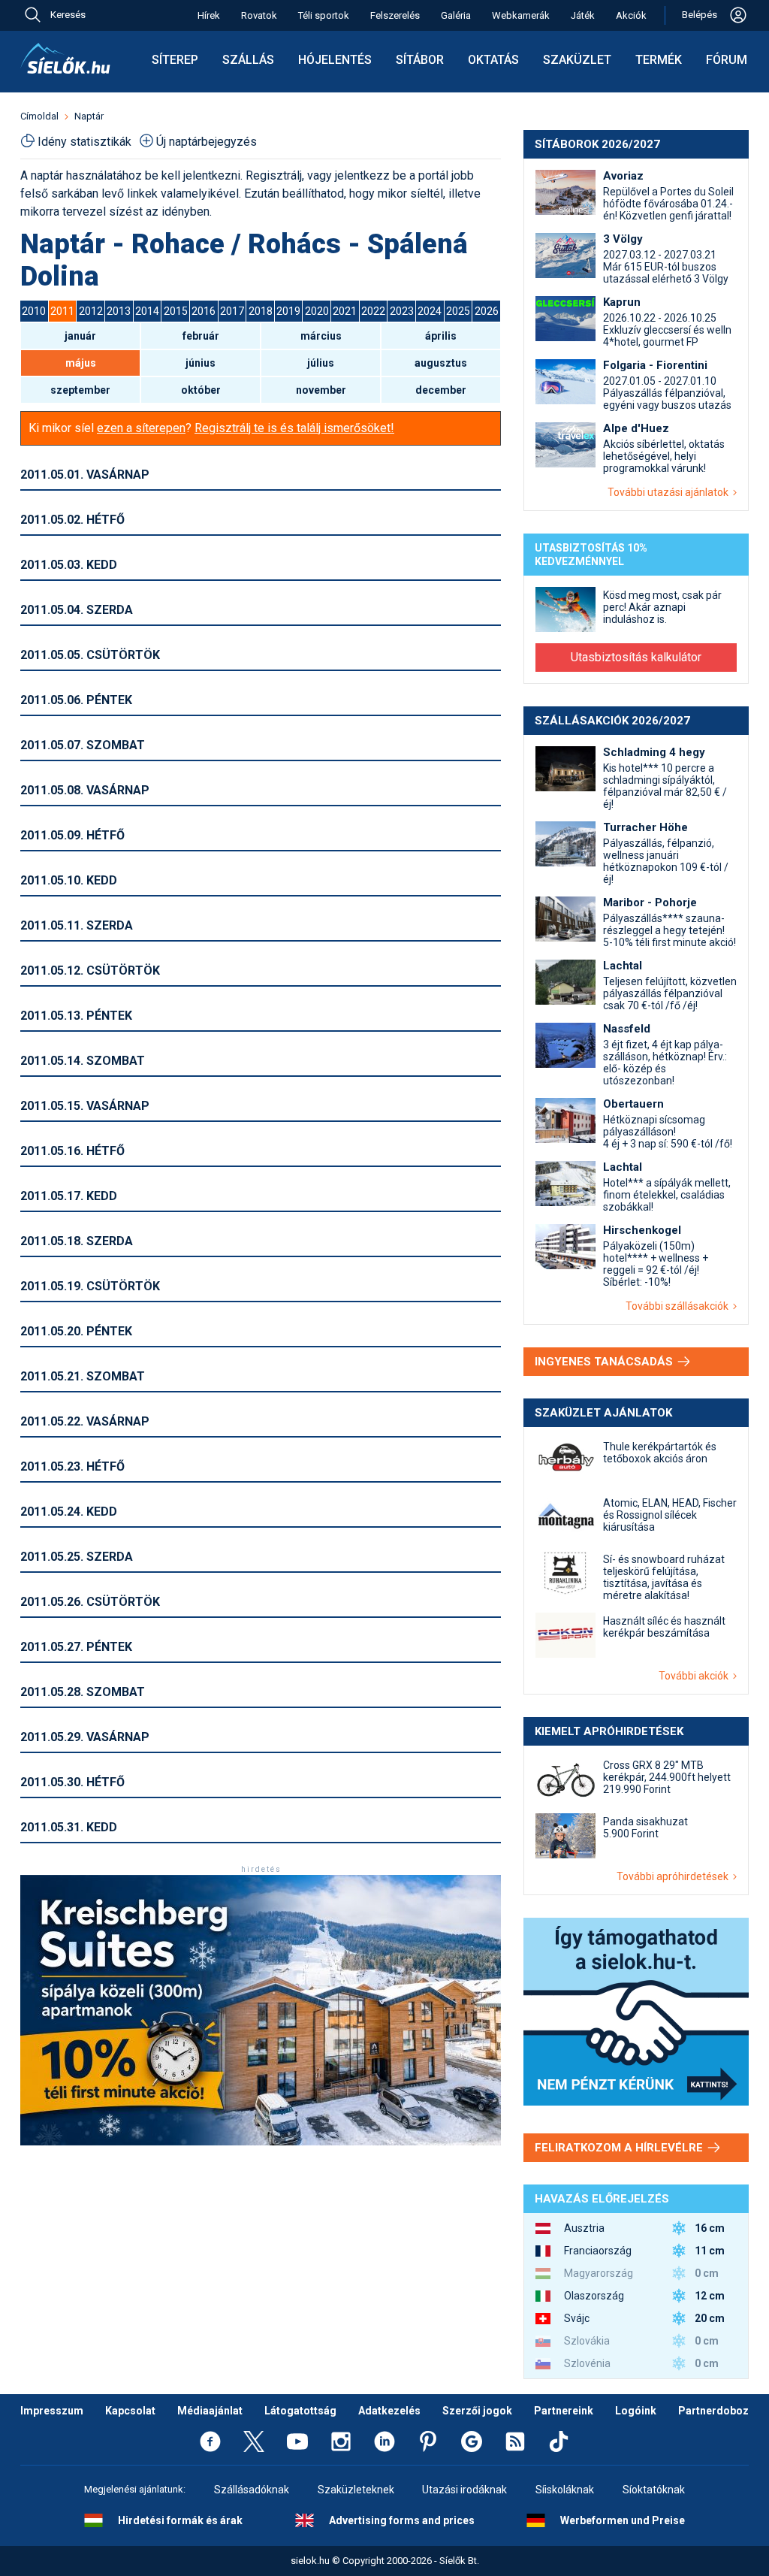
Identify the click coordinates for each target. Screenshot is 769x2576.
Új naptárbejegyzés (207, 142)
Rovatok (259, 15)
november (321, 390)
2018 (261, 311)
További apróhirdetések (675, 1876)
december (441, 390)
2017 (232, 311)
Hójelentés (335, 60)
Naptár (89, 116)
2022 (373, 311)
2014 (147, 311)
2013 (119, 311)
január (80, 336)
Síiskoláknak (565, 2490)
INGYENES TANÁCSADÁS (605, 1362)
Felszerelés (395, 15)
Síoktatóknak (654, 2490)
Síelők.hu (65, 59)
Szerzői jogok (477, 2411)
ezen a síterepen (141, 428)
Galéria (456, 15)
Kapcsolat (130, 2411)
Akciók (631, 15)
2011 (62, 311)
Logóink (636, 2411)
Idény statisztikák (84, 142)
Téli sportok (324, 15)
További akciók (696, 1676)
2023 (402, 311)
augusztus (441, 363)
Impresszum (52, 2411)
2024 (430, 311)
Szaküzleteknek (356, 2490)
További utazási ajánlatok (670, 492)
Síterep (175, 60)
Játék (583, 15)
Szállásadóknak (252, 2490)
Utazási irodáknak (464, 2490)
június (201, 363)
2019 (288, 311)
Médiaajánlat (210, 2411)
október (201, 390)
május (81, 363)
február (201, 336)
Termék (659, 60)
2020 (317, 311)
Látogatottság (300, 2411)
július (321, 363)
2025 (458, 311)
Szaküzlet (577, 60)
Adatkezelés (389, 2411)
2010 (34, 311)
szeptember (80, 390)
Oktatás (493, 60)
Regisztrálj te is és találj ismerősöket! (294, 428)
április (441, 336)
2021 (345, 311)
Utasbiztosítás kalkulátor (636, 657)
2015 (176, 311)
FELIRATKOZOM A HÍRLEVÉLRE (620, 2148)
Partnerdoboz (713, 2411)
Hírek (209, 15)
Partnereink (564, 2411)
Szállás (248, 60)
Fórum (727, 60)
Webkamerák (521, 15)
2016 (204, 311)
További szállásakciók (679, 1306)
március (321, 336)
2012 (91, 311)
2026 (487, 311)
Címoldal (39, 116)
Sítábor (420, 60)
